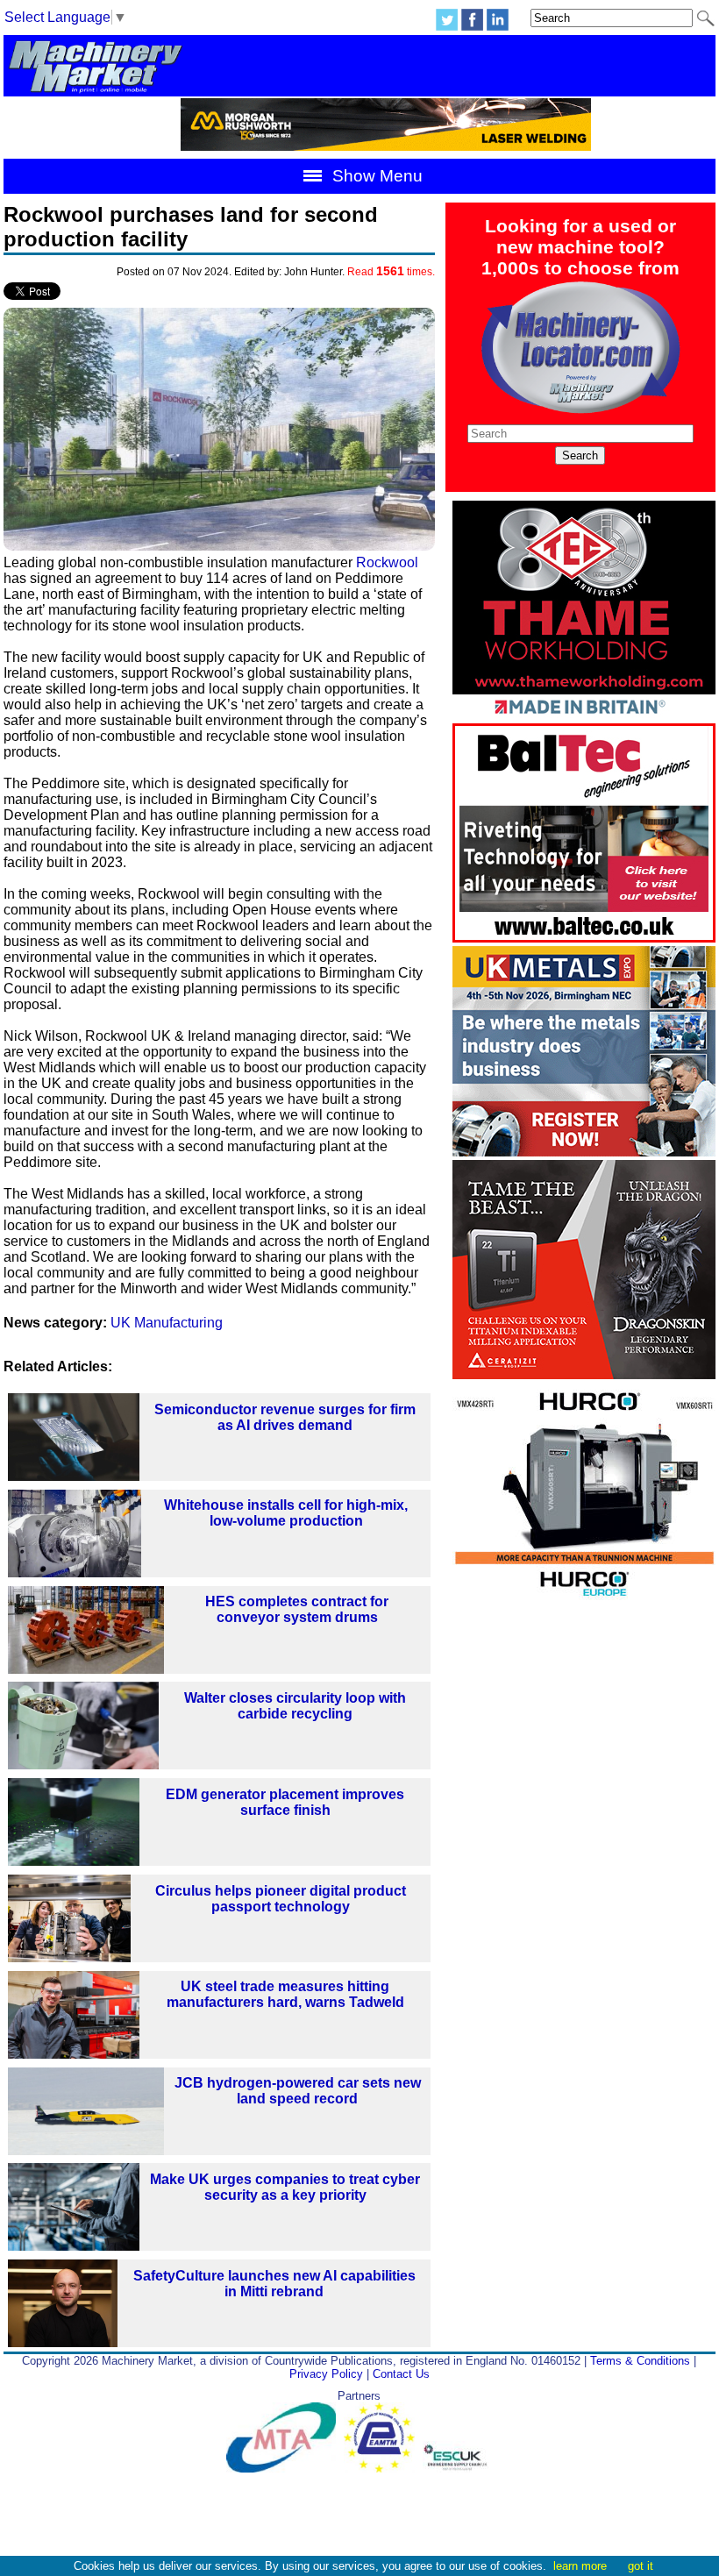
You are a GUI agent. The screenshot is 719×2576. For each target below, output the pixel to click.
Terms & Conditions (640, 2361)
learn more (580, 2566)
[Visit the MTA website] (285, 2469)
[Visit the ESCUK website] (458, 2469)
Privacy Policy (326, 2374)
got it (641, 2566)
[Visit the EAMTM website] (383, 2469)
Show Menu (375, 176)
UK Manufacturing (167, 1323)
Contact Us (401, 2374)
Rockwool (387, 562)
